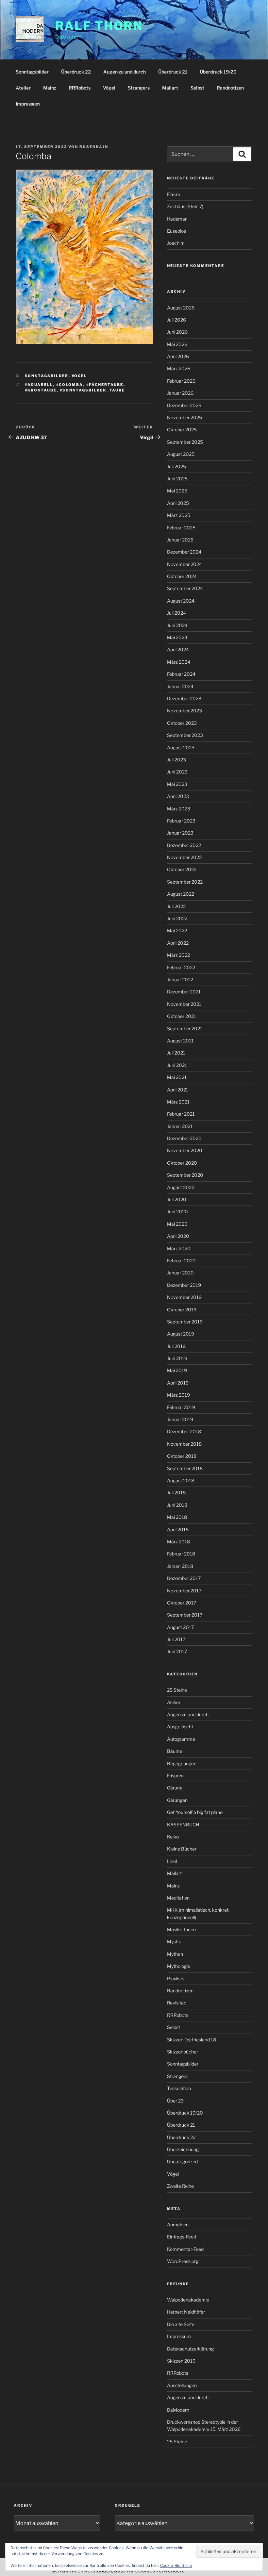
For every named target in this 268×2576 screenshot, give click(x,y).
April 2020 (178, 1236)
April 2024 (178, 649)
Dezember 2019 (184, 1285)
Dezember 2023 (184, 698)
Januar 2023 (180, 833)
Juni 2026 (177, 332)
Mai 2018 (177, 1517)
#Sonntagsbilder (83, 390)
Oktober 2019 (182, 1310)
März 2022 (178, 955)
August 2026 (181, 308)
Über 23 (175, 2101)
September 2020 (185, 1175)
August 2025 (181, 454)
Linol (172, 1861)
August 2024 (181, 601)
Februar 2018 (181, 1554)
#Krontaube (41, 390)
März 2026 (179, 368)
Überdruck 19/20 (218, 72)
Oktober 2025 (182, 430)
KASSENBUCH (183, 1825)
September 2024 (185, 588)
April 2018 (178, 1529)
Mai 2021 (177, 1077)
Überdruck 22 (76, 72)
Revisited (177, 2003)
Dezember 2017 (184, 1578)
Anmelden (178, 2225)
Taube (117, 390)
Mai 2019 (177, 1370)
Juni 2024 (177, 625)
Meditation (178, 1898)
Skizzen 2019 (181, 2361)
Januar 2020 (180, 1273)
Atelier (23, 88)
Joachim (176, 243)
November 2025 (184, 417)
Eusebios (176, 231)
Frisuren (175, 1776)
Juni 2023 (177, 772)
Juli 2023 (176, 760)
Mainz (50, 88)
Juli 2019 (176, 1346)
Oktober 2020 (182, 1163)
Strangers (139, 88)
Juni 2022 (177, 918)
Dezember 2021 (184, 992)
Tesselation (179, 2088)
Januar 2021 (180, 1126)
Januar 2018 (180, 1566)
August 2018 (181, 1480)
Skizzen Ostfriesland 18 (192, 2040)
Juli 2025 (176, 466)
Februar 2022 (181, 967)
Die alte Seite (181, 2324)
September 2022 (185, 882)
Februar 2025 (181, 528)
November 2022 (184, 857)
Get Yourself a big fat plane (195, 1812)
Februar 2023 (181, 821)
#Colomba (70, 385)
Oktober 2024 (182, 576)
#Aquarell (39, 385)
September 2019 (185, 1322)
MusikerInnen (181, 1929)
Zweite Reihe (180, 2186)
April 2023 (178, 796)
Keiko (173, 1837)
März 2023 (179, 809)
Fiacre (174, 194)
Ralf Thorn (99, 26)
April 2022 (178, 943)
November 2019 (184, 1297)
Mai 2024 (177, 637)
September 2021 (185, 1029)
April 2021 (178, 1090)
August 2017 (180, 1627)
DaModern (178, 2410)
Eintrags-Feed (182, 2237)
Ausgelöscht (180, 1727)
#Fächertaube (105, 385)
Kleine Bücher (182, 1849)
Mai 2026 (177, 344)
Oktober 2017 (182, 1603)
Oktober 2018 (182, 1456)
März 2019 (178, 1395)
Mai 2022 (177, 931)
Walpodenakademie (188, 2300)
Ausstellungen (182, 2385)
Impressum (28, 104)
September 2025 (185, 442)
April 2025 (178, 503)
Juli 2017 (176, 1639)
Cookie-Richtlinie (176, 2565)
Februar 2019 (181, 1407)
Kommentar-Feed (185, 2249)
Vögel (109, 88)
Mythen (175, 1954)
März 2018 (178, 1542)
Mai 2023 (177, 784)
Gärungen (177, 1800)
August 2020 (181, 1187)
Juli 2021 (176, 1053)
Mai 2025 (177, 491)
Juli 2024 (176, 613)
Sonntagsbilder (32, 72)
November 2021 (184, 1004)
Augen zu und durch (125, 72)
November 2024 (184, 564)
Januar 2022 (180, 980)
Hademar (177, 219)
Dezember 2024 (184, 552)
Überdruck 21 (173, 72)
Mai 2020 (177, 1224)
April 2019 (178, 1383)
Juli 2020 (177, 1199)
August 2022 (181, 894)
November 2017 (184, 1591)
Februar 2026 (181, 381)
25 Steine (177, 1690)
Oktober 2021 (182, 1016)
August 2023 (181, 748)
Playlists (176, 1978)
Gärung (175, 1788)
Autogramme (181, 1739)
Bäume (175, 1751)
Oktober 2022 (182, 869)
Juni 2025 (177, 479)
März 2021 (178, 1102)
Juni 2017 (177, 1651)
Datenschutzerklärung (190, 2349)
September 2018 (185, 1468)
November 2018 (184, 1444)
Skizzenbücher (183, 2052)
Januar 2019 (180, 1419)
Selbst (197, 88)
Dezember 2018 (184, 1431)
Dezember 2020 (184, 1138)
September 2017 (185, 1615)
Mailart (170, 88)
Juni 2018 (177, 1505)
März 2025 (179, 515)
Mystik (174, 1942)
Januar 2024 (180, 686)
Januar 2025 (180, 540)
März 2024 (179, 662)
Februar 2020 (181, 1261)
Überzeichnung (183, 2149)
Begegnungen (182, 1763)
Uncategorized (182, 2161)
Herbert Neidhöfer (186, 2312)
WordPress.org (183, 2261)
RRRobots (80, 88)
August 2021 (180, 1041)
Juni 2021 (177, 1065)
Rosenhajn (94, 147)
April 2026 (178, 356)
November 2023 (184, 711)
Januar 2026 (180, 393)
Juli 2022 (176, 906)
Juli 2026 (176, 320)
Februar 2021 (181, 1114)
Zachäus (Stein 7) (185, 206)
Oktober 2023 (182, 723)
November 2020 (185, 1150)
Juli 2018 (176, 1493)
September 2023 (185, 735)
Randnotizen (230, 88)
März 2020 (179, 1248)
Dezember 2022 (184, 845)
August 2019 (181, 1334)
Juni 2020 (177, 1212)
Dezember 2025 (184, 405)
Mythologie (179, 1966)
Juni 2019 (177, 1358)
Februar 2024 (181, 674)
